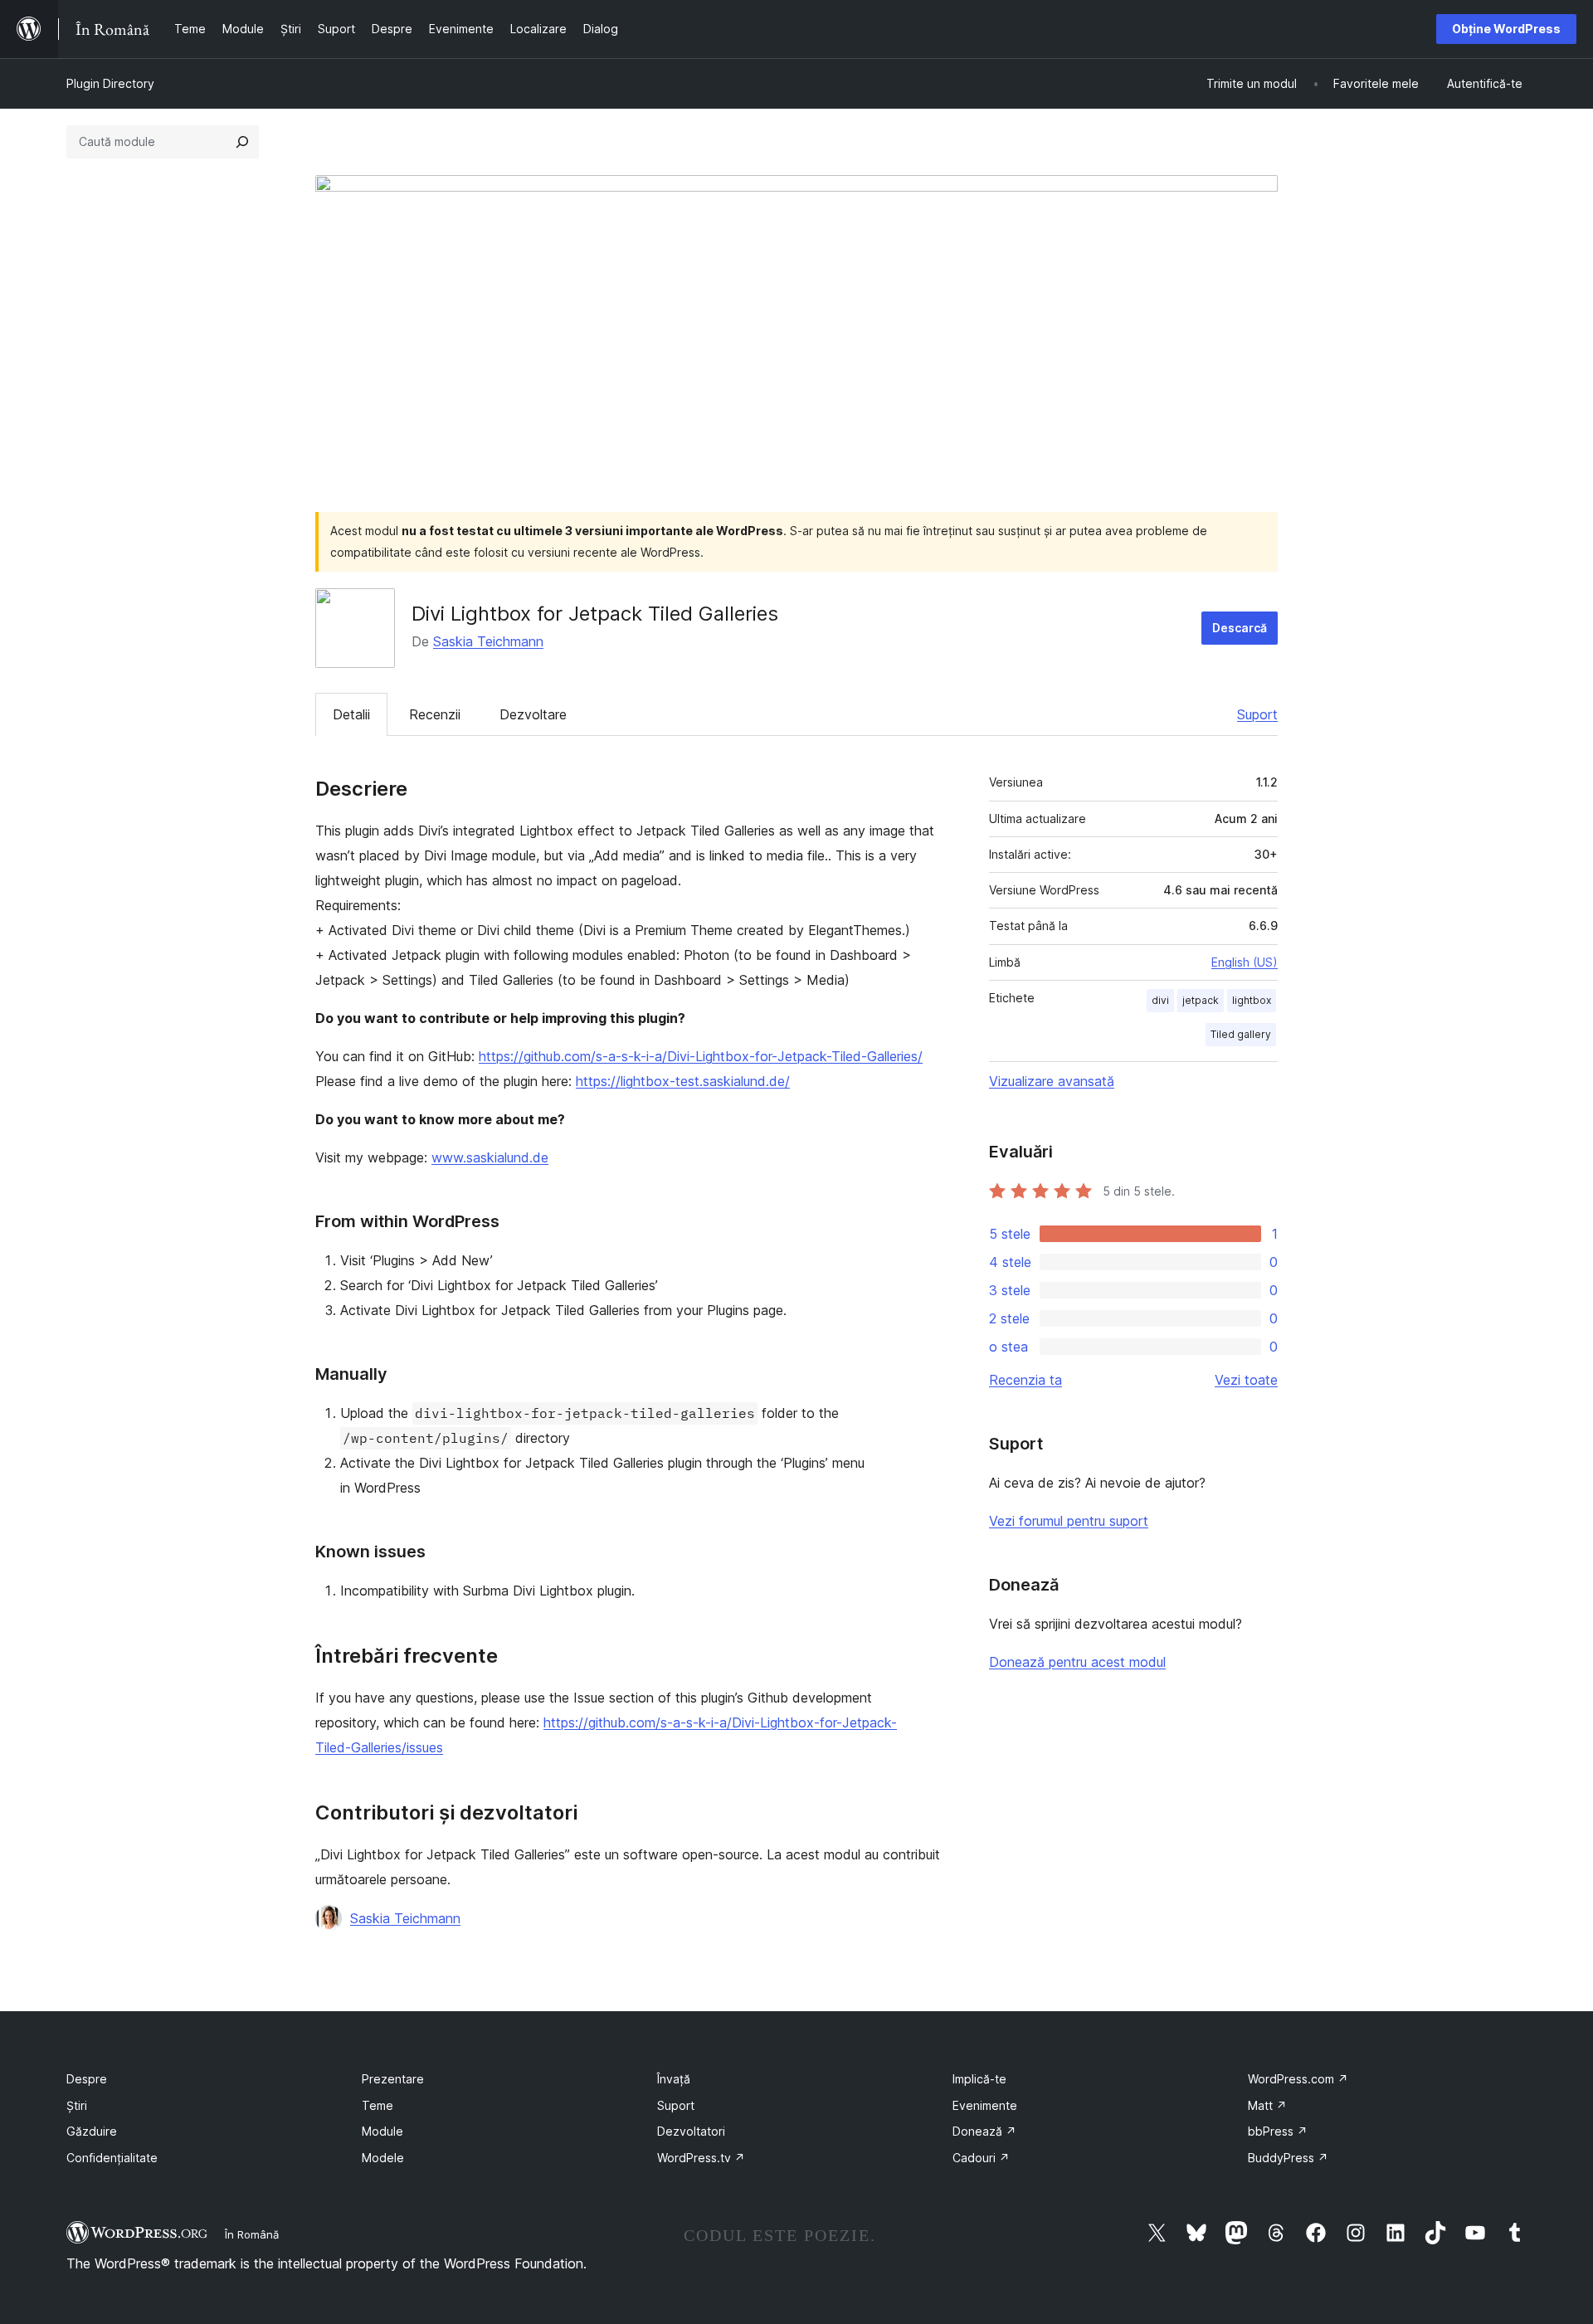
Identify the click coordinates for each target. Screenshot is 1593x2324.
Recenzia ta (1025, 1380)
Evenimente (985, 2105)
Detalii (351, 714)
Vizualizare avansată (1052, 1081)
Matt (1267, 2105)
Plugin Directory (110, 83)
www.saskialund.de (490, 1157)
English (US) (1245, 962)
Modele (383, 2158)
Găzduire (92, 2131)
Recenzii (435, 714)
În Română (252, 2234)
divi (1160, 1000)
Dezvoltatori (691, 2131)
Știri (77, 2105)
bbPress (1278, 2131)
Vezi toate (1246, 1380)
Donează (984, 2131)
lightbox (1252, 1000)
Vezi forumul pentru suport (1069, 1521)
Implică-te (979, 2079)
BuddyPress (1288, 2158)
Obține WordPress (1506, 29)
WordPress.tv (701, 2158)
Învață (674, 2079)
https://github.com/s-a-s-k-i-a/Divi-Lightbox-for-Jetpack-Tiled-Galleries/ (701, 1056)
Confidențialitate (112, 2158)
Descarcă (1240, 628)
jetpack (1201, 1000)
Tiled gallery (1241, 1034)
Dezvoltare (533, 714)
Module (382, 2131)
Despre (87, 2079)
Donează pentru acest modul (1077, 1662)
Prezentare (393, 2079)
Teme (378, 2105)
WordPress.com (1298, 2079)
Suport (1257, 714)
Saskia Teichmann (488, 641)
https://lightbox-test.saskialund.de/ (683, 1081)
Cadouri (981, 2158)
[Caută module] (242, 142)
